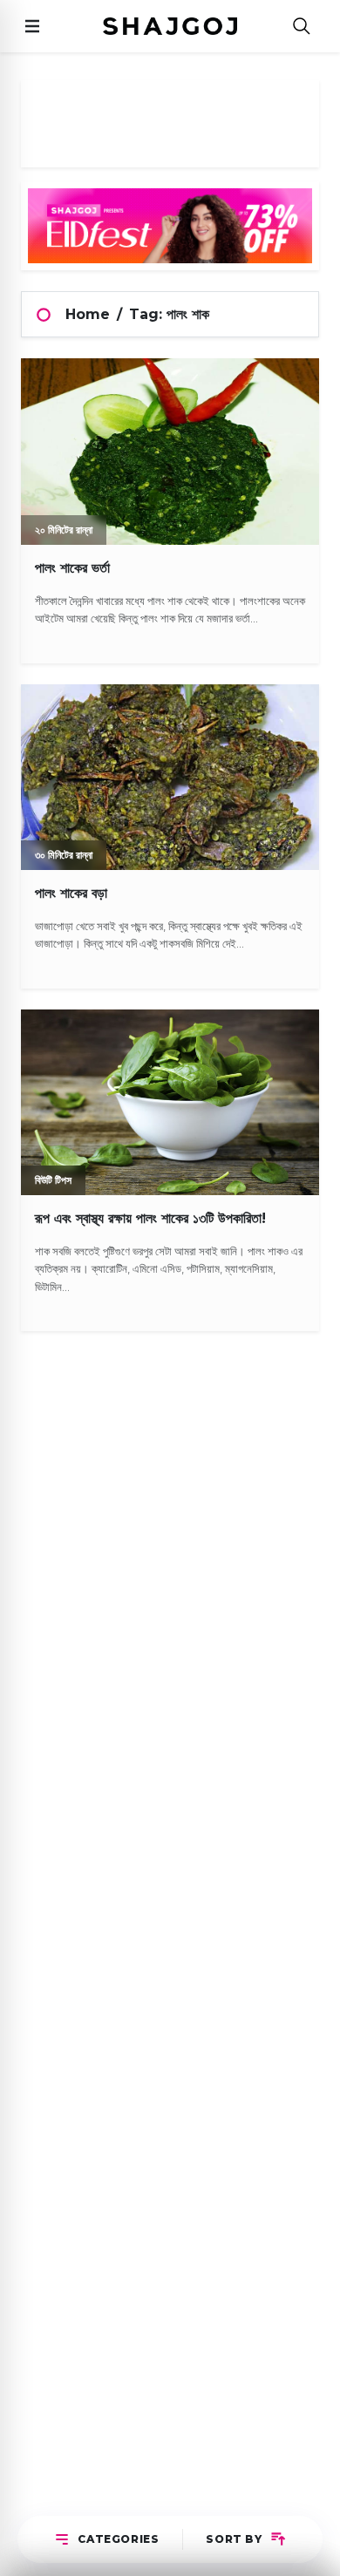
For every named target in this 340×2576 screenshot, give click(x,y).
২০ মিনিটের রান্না (64, 530)
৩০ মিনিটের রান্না (64, 855)
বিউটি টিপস (53, 1180)
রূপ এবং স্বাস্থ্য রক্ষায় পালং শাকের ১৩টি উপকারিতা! (150, 1218)
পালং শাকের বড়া (71, 893)
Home (88, 314)
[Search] (302, 27)
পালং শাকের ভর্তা (72, 568)
